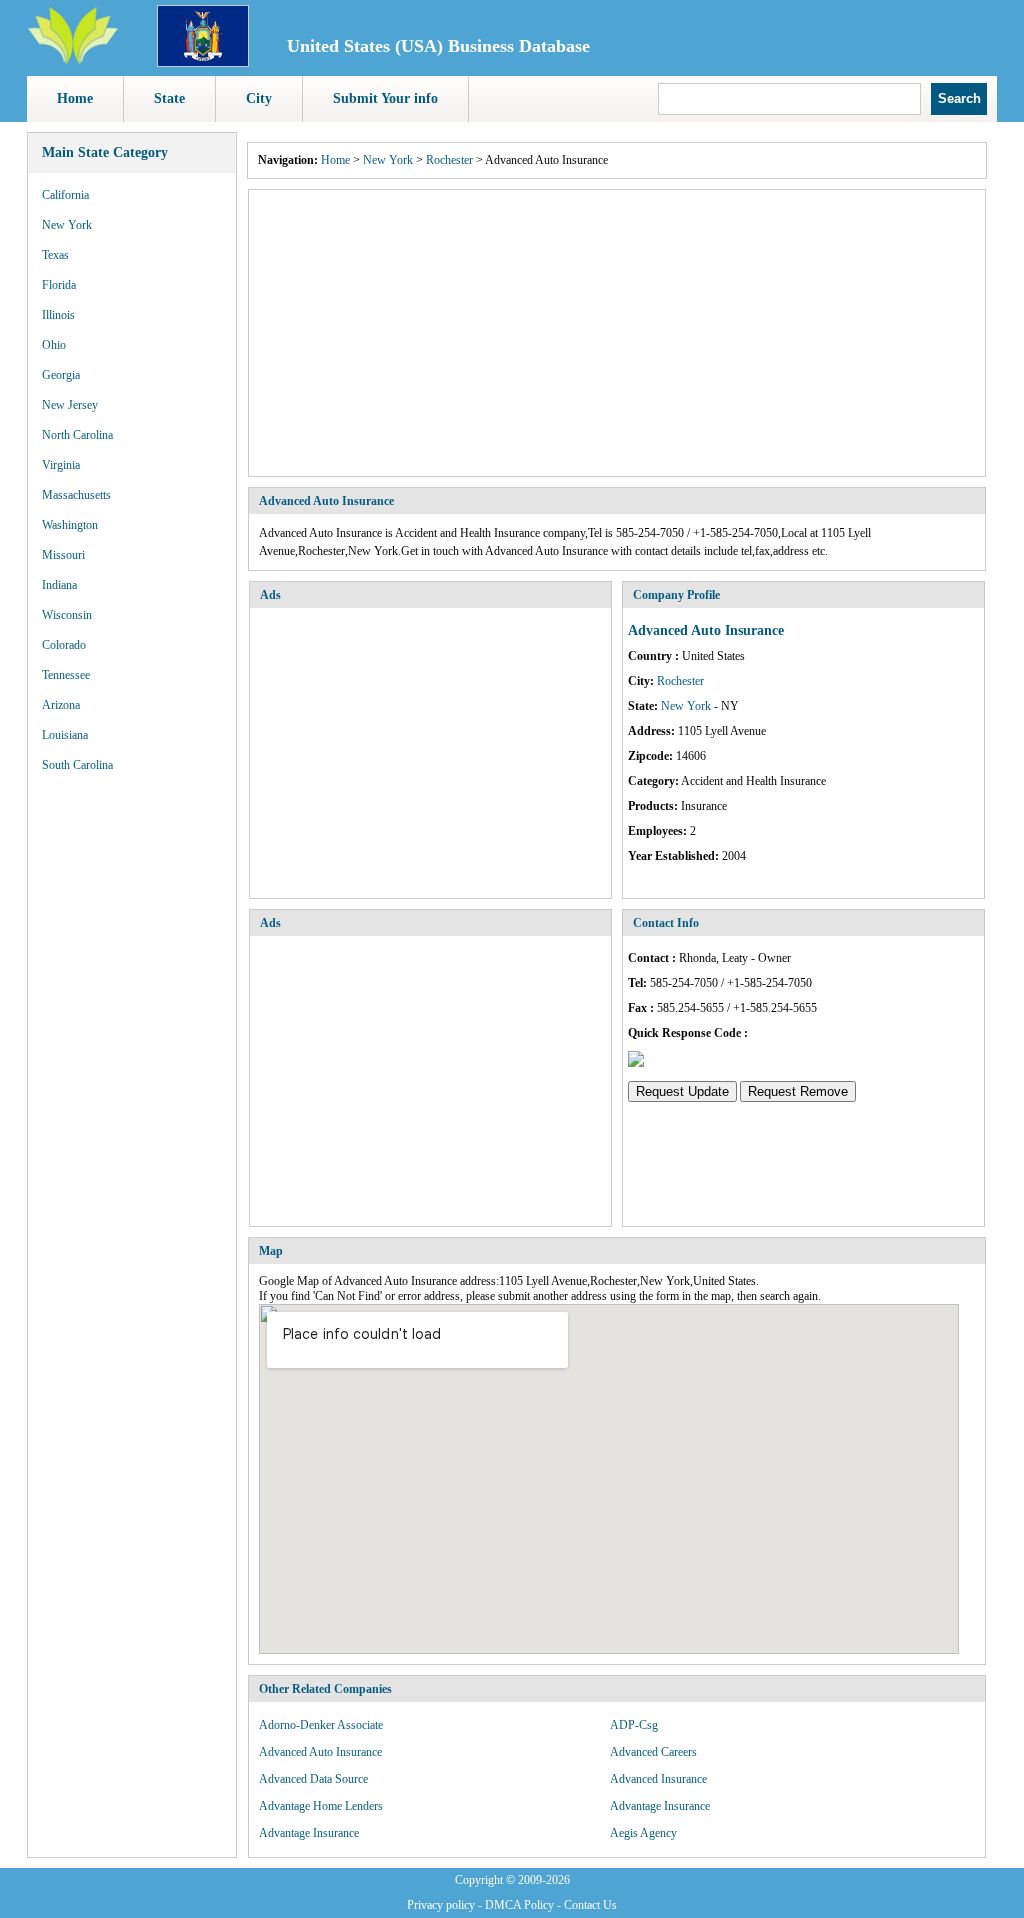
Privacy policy (441, 1905)
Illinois (58, 315)
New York (67, 225)
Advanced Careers (653, 1752)
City (259, 98)
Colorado (64, 645)
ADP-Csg (634, 1725)
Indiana (59, 585)
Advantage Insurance (660, 1806)
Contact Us (590, 1905)
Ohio (54, 345)
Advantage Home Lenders (321, 1806)
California (65, 195)
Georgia (61, 375)
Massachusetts (76, 495)
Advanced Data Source (313, 1779)
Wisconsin (67, 615)
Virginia (61, 465)
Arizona (61, 705)
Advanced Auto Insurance (320, 1752)
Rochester (449, 160)
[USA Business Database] (73, 61)
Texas (55, 255)
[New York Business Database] (203, 63)
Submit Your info (385, 98)
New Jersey (70, 405)
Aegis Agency (643, 1833)
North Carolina (77, 435)
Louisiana (65, 735)
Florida (59, 285)
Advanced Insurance (658, 1779)
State (169, 98)
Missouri (63, 555)
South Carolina (77, 765)
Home (75, 98)
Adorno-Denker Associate (321, 1725)
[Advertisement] (617, 333)
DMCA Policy (519, 1905)
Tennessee (66, 675)
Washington (70, 525)
